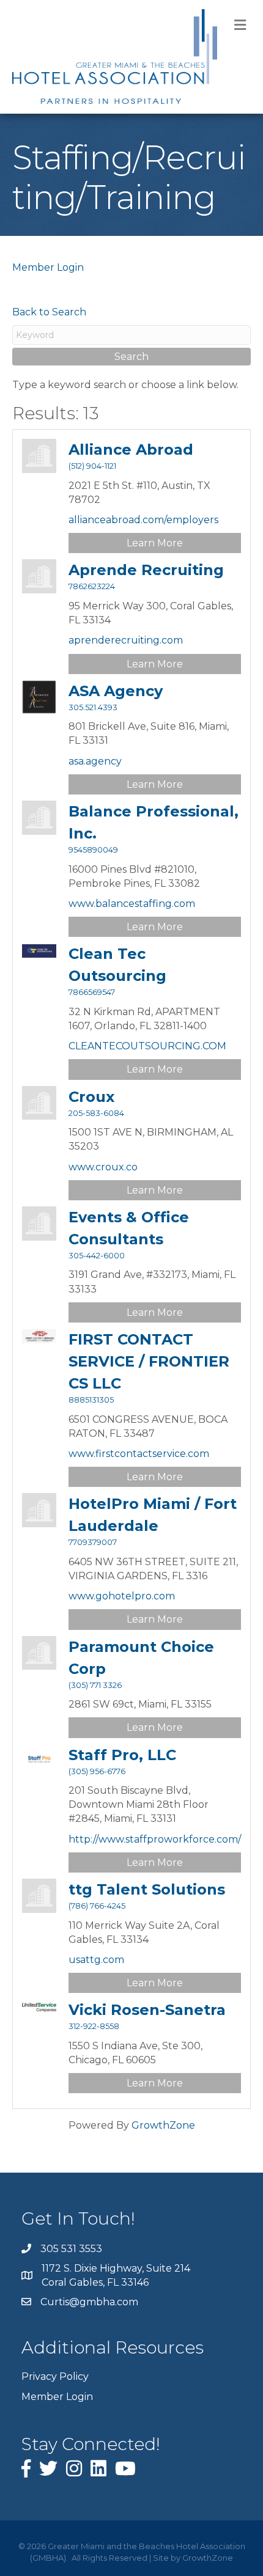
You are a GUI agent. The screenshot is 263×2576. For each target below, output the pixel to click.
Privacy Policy (55, 2376)
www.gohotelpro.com (122, 1596)
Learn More (155, 543)
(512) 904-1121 (92, 466)
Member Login (48, 267)
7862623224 (92, 586)
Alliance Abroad (131, 450)
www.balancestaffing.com (132, 904)
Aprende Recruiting (146, 570)
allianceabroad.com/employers (143, 520)
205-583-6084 (96, 1113)
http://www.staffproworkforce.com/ (155, 1839)
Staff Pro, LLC (122, 1755)
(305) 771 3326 (95, 1685)
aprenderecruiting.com (126, 640)
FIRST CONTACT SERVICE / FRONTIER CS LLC (149, 1361)
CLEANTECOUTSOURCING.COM (147, 1046)
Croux (91, 1097)
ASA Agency (116, 691)
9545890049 (93, 850)
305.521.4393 (93, 707)
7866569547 (92, 992)
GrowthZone (163, 2125)
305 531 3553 (71, 2249)
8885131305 (91, 1400)
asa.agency (95, 761)
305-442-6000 (97, 1256)
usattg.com (96, 1960)
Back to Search (49, 312)
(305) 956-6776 (97, 1771)
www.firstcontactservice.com (139, 1454)
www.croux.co (103, 1167)
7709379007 (93, 1542)
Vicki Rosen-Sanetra (147, 2010)
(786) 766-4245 (97, 1906)
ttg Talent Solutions (147, 1889)
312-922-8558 (94, 2026)
